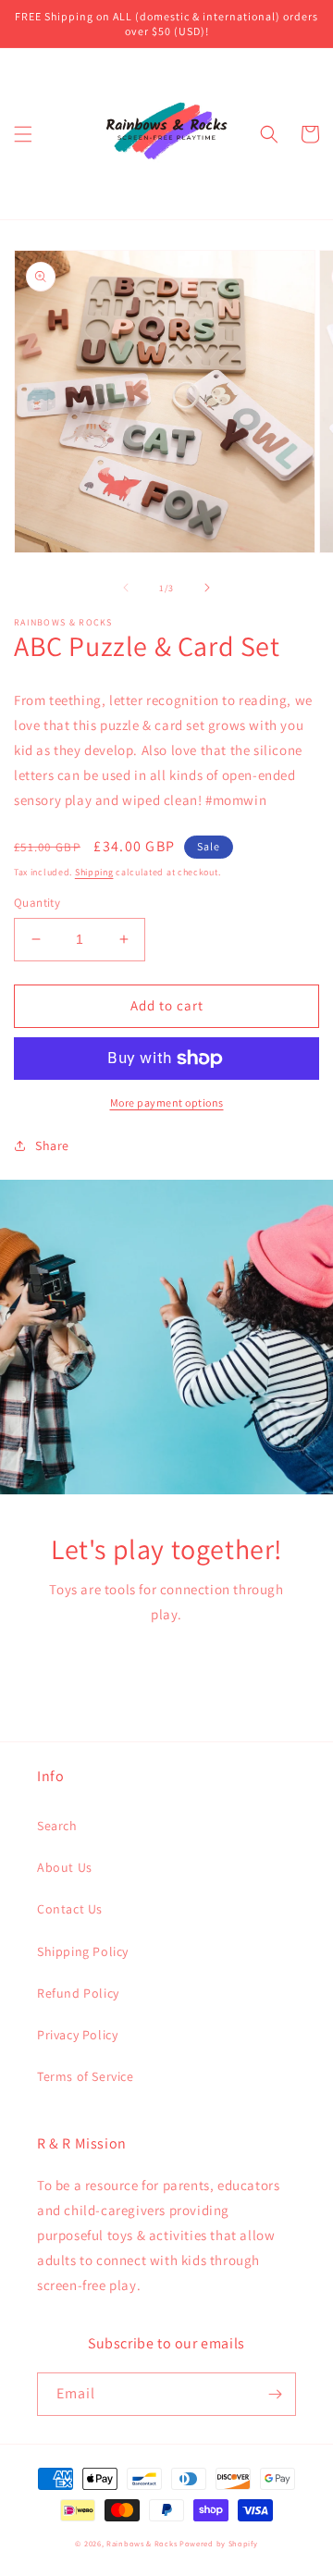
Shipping (94, 872)
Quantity (37, 903)
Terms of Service (86, 2076)
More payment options (167, 1102)
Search (57, 1826)
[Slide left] (126, 588)
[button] (23, 134)
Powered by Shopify (219, 2543)
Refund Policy (78, 1993)
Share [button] (52, 1146)
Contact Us (70, 1909)
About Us (65, 1867)
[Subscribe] (275, 2394)
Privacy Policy (77, 2035)
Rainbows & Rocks (142, 2543)
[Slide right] (207, 588)
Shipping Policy (83, 1951)
